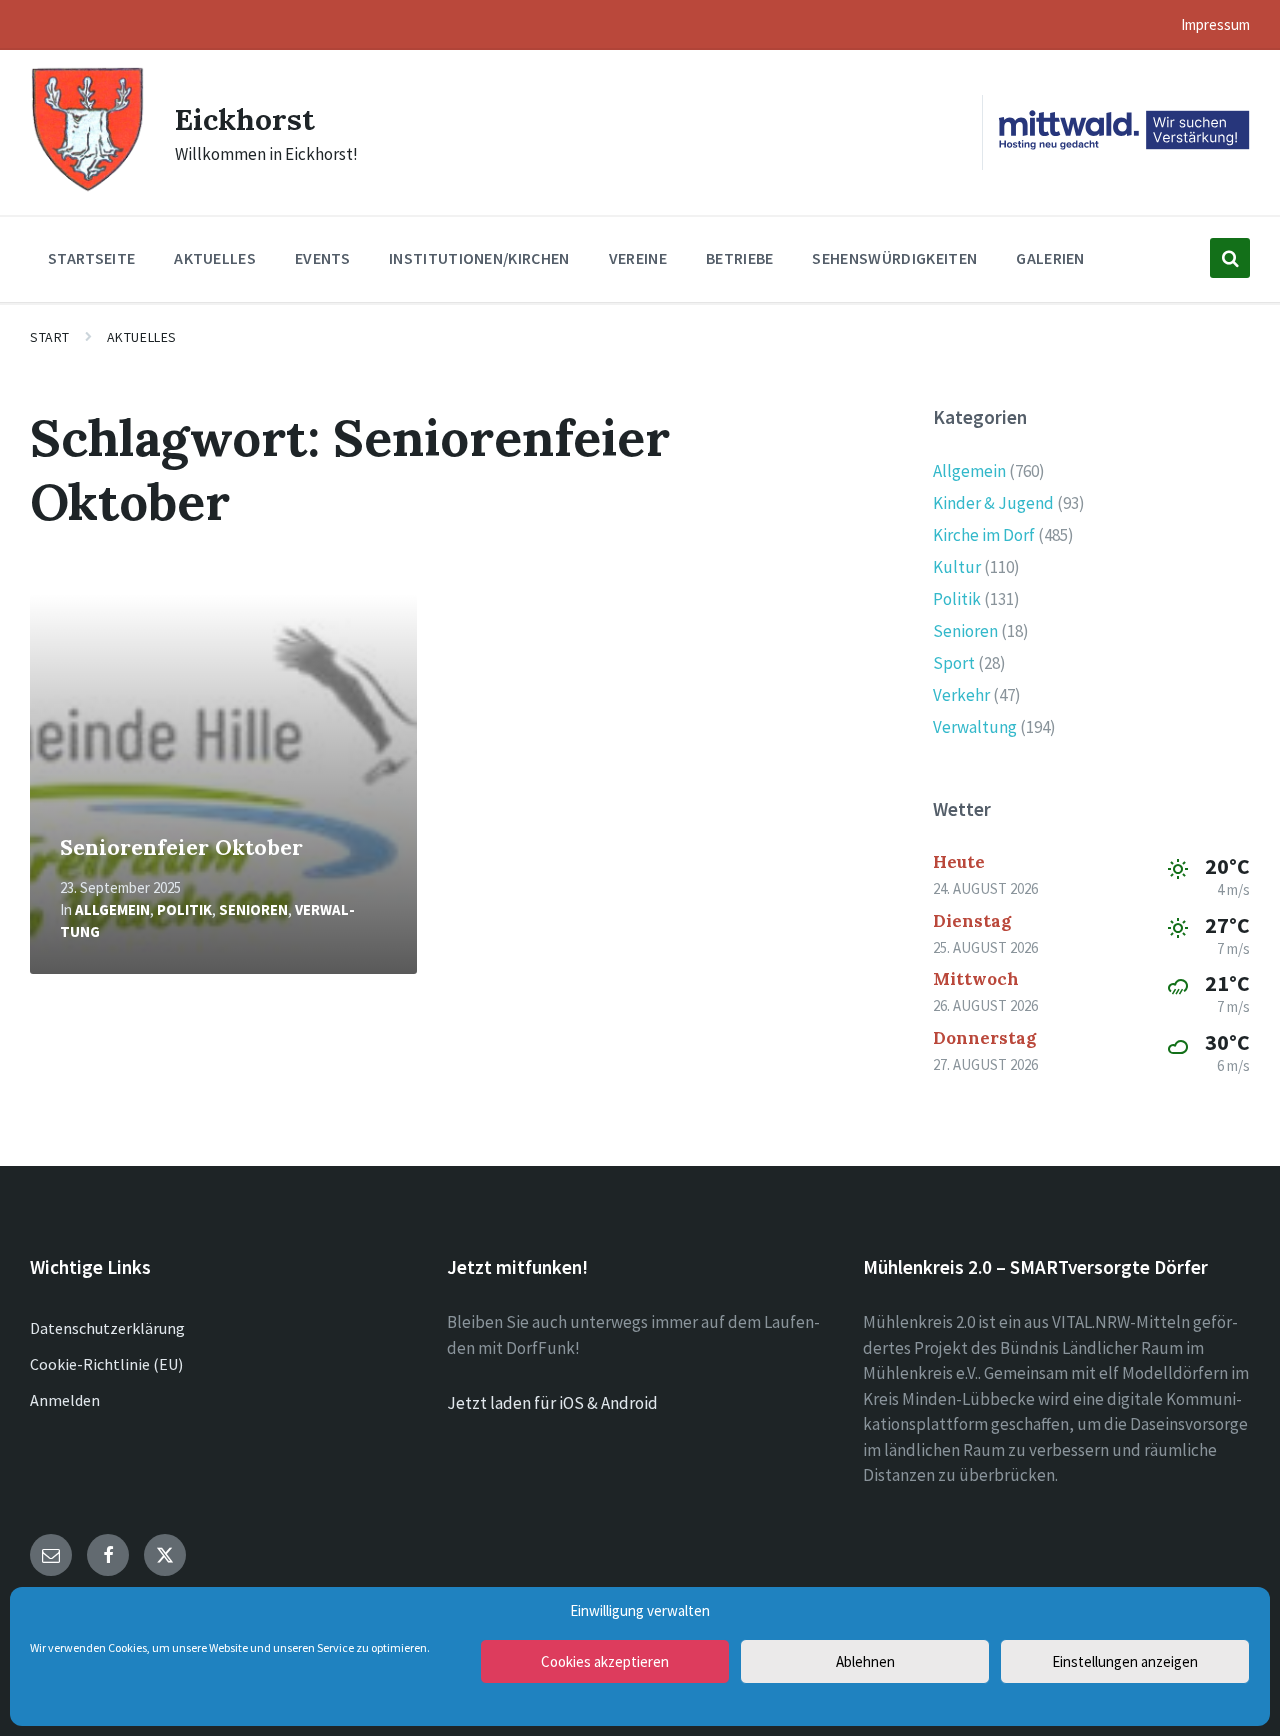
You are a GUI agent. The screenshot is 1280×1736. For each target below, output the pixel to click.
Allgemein (112, 909)
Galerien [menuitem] (1050, 258)
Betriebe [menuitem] (740, 258)
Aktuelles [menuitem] (215, 258)
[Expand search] (1230, 258)
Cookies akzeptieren (605, 1661)
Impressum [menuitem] (1215, 24)
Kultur (957, 567)
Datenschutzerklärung (107, 1328)
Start (50, 337)
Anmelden (65, 1400)
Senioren (253, 909)
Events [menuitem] (322, 258)
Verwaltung (975, 727)
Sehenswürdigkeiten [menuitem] (894, 258)
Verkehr (961, 695)
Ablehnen (865, 1661)
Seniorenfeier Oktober (181, 847)
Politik (184, 909)
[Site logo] (87, 189)
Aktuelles (142, 337)
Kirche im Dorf (984, 535)
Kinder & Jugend (993, 503)
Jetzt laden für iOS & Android (552, 1403)
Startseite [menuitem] (91, 258)
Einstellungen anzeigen (1125, 1661)
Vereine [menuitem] (638, 258)
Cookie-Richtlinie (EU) (106, 1364)
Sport (954, 663)
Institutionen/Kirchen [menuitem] (479, 258)
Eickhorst (245, 119)
